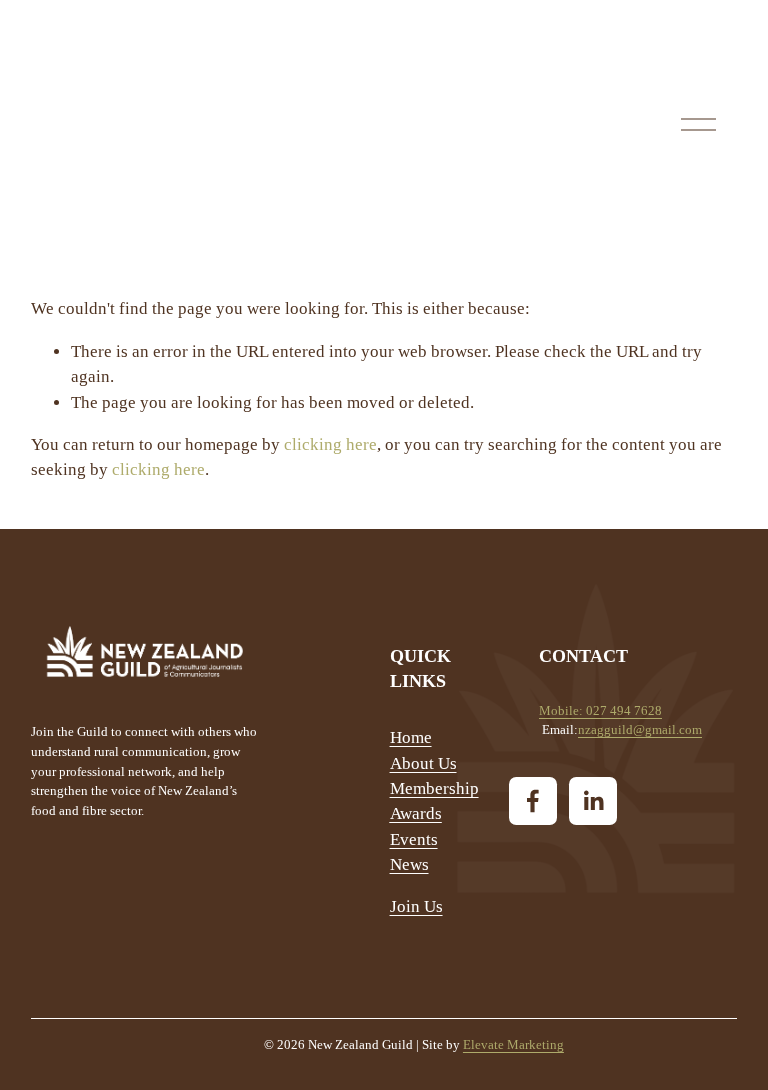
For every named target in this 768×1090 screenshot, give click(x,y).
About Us (423, 763)
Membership (434, 788)
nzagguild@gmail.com (640, 729)
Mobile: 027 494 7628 (600, 710)
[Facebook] (533, 801)
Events (414, 839)
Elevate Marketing (513, 1044)
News (409, 864)
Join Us (416, 906)
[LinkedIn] (593, 801)
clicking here (330, 444)
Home (411, 737)
